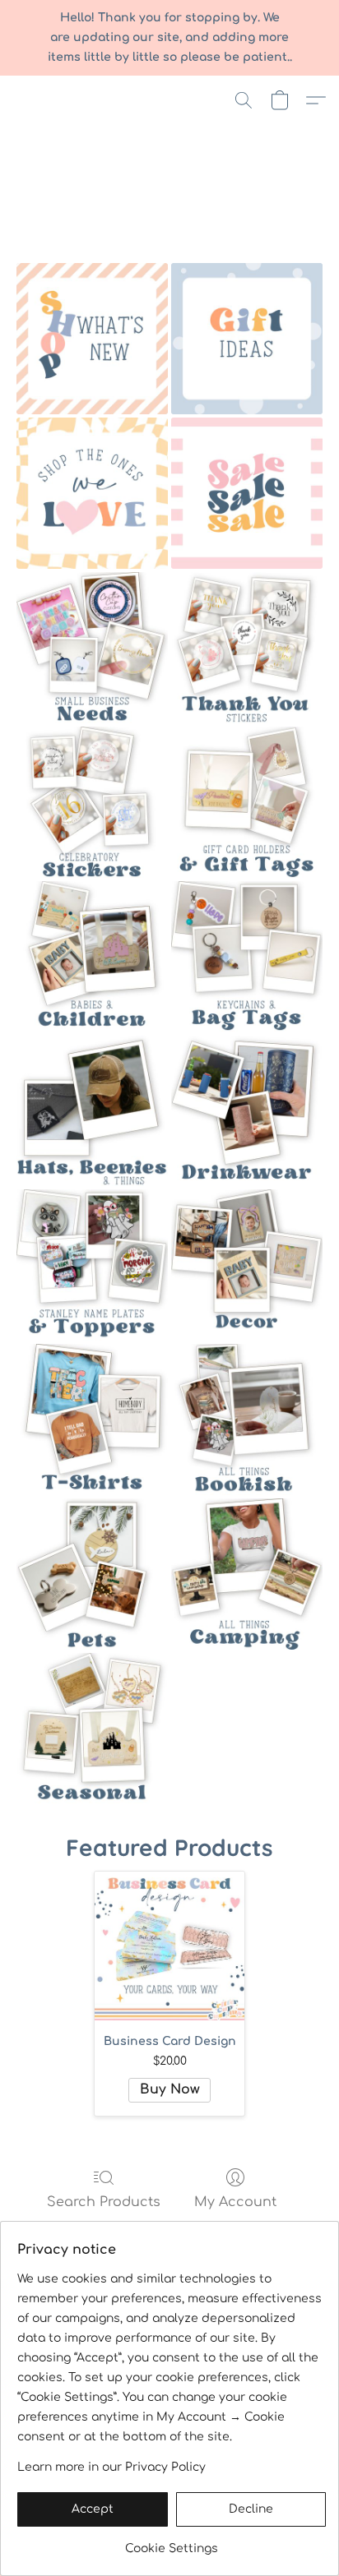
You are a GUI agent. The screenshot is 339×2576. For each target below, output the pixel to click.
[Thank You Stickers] (247, 648)
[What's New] (92, 339)
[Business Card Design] (169, 1946)
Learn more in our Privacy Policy (111, 2467)
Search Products (104, 2202)
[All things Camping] (247, 1574)
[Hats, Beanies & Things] (92, 1110)
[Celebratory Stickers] (92, 802)
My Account (235, 2202)
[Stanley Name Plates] (92, 1265)
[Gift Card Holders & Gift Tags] (247, 802)
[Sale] (247, 493)
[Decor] (247, 1265)
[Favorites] (92, 493)
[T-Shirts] (92, 1420)
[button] (244, 100)
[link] (172, 2543)
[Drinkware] (247, 1110)
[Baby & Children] (92, 957)
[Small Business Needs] (92, 648)
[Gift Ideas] (247, 339)
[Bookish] (247, 1420)
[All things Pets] (92, 1574)
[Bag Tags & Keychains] (247, 957)
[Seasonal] (92, 1729)
